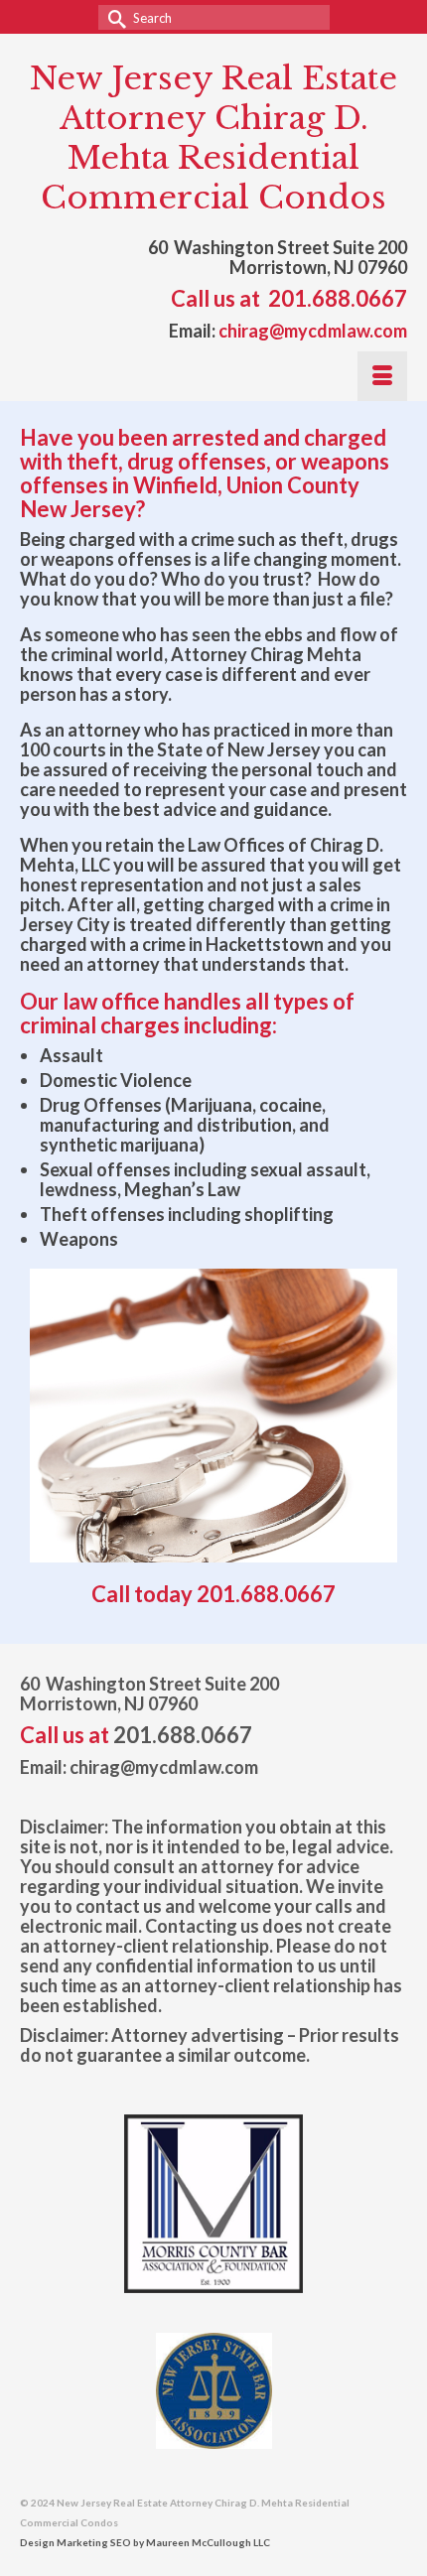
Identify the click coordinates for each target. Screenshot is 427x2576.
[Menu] (382, 376)
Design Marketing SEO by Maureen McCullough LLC (145, 2542)
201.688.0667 (338, 298)
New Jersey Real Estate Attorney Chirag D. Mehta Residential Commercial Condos (213, 138)
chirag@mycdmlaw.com (313, 331)
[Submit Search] (113, 17)
